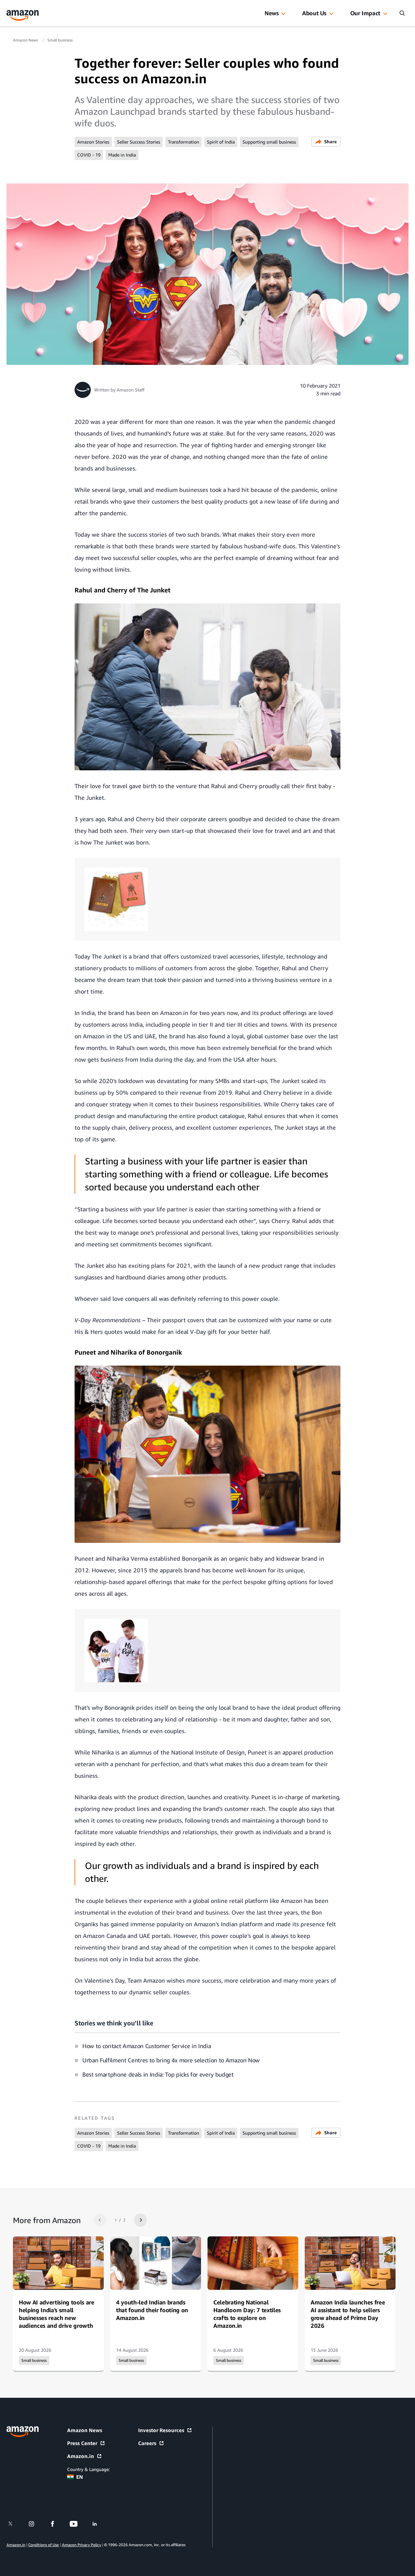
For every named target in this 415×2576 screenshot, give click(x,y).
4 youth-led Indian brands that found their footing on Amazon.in (152, 2310)
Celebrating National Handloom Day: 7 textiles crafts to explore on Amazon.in (247, 2314)
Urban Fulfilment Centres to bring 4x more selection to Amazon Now (171, 2060)
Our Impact (365, 13)
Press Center (82, 2443)
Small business (60, 40)
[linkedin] (99, 2524)
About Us (314, 13)
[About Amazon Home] (23, 2432)
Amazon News (26, 40)
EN (80, 2477)
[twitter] (14, 2524)
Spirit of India (221, 142)
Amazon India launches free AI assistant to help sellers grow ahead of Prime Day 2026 (348, 2314)
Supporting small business (269, 142)
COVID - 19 (89, 155)
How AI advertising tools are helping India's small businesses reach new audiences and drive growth (57, 2314)
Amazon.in (81, 2456)
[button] (283, 14)
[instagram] (36, 2524)
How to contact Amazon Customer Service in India (147, 2046)
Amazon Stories (93, 142)
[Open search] (402, 13)
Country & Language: (88, 2469)
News (272, 13)
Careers (147, 2443)
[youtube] (78, 2524)
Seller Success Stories (139, 142)
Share (331, 141)
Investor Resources (161, 2430)
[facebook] (57, 2524)
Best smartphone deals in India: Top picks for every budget (158, 2074)
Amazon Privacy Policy (82, 2545)
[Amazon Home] (23, 15)
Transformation (184, 142)
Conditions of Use (43, 2545)
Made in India (122, 155)
